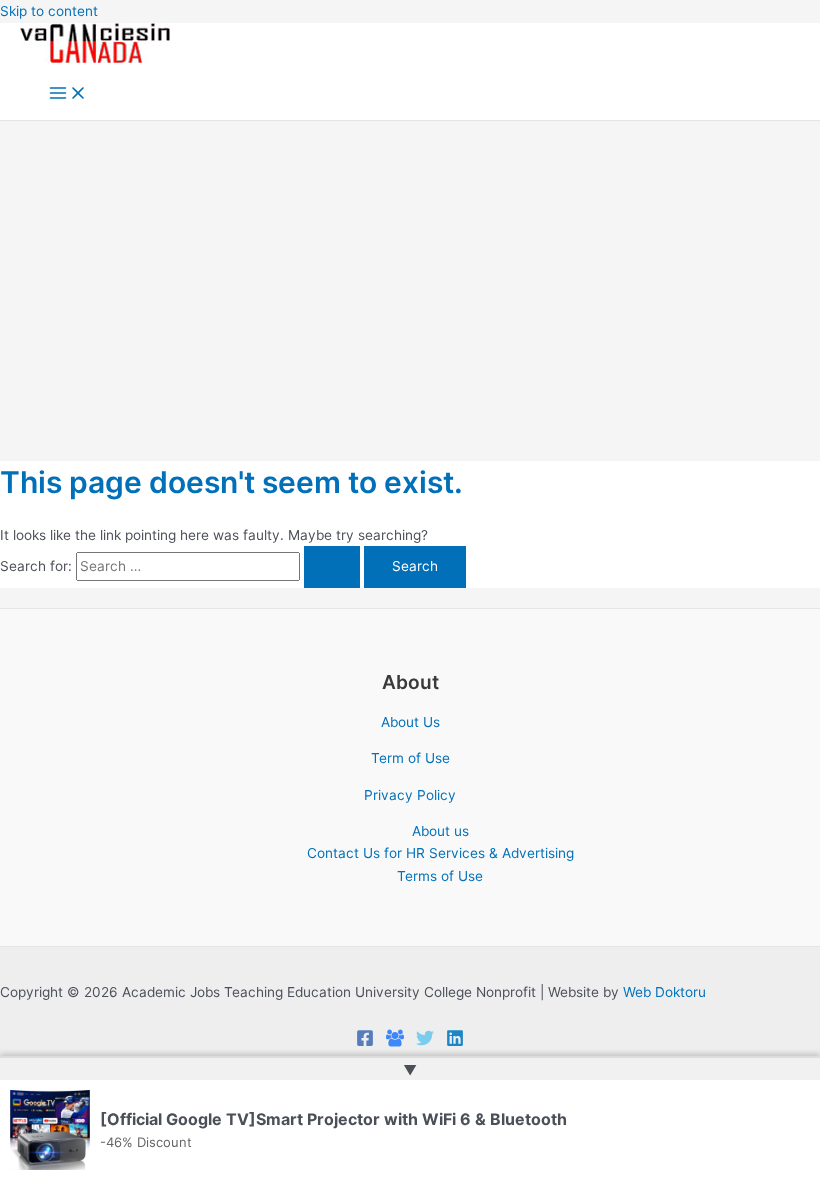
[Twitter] (425, 1042)
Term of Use (410, 758)
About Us (410, 722)
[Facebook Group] (395, 1042)
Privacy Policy (410, 795)
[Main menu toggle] (68, 94)
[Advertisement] (410, 271)
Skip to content (49, 11)
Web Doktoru (664, 992)
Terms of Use (440, 876)
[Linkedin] (455, 1042)
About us (440, 831)
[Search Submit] (332, 567)
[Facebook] (365, 1042)
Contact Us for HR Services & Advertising (440, 853)
